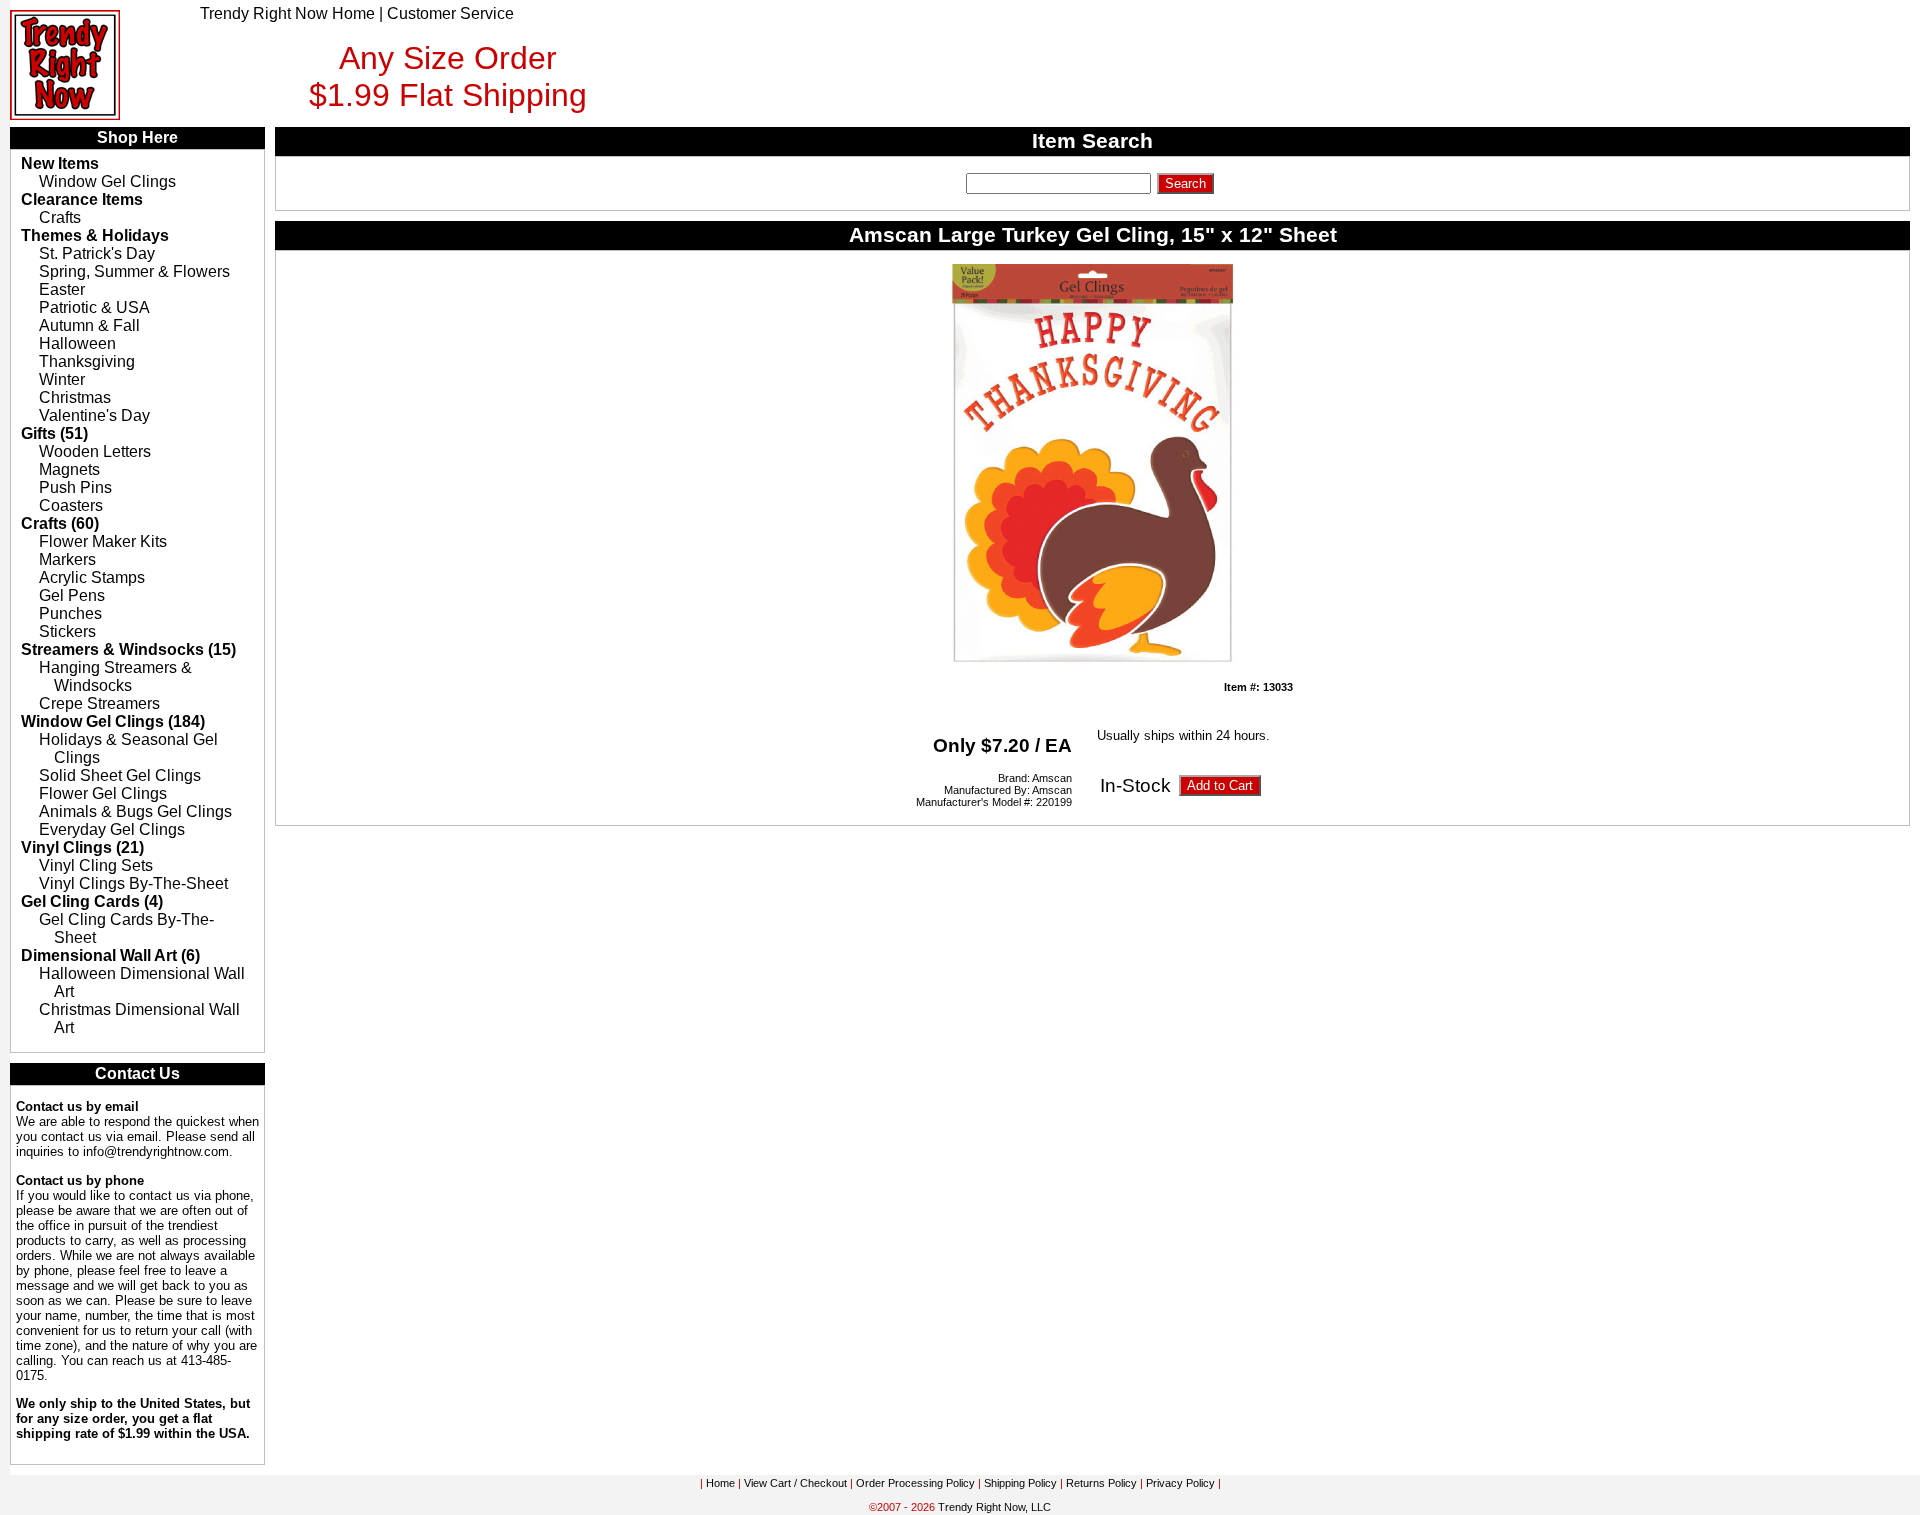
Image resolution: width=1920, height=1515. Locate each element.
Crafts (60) (60, 523)
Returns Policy (1101, 1483)
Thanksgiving (87, 361)
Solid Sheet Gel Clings (120, 775)
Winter (62, 379)
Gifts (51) (54, 433)
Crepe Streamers (99, 703)
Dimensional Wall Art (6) (110, 955)
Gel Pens (72, 595)
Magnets (69, 469)
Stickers (67, 631)
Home (720, 1483)
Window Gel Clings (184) (113, 721)
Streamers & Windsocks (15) (128, 649)
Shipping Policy (1020, 1483)
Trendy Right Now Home (287, 13)
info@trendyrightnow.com (156, 1151)
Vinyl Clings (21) (82, 847)
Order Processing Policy (915, 1483)
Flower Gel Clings (103, 793)
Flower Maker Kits (103, 541)
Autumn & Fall (89, 325)
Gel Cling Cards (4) (92, 901)
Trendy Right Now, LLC (994, 1507)
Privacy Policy (1180, 1483)
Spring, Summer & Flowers (134, 271)
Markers (67, 559)
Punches (70, 613)
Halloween (77, 343)
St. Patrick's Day (97, 253)
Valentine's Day (94, 415)
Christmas (75, 397)
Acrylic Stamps (92, 577)
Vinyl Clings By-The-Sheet (133, 883)
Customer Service (450, 13)
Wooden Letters (95, 451)
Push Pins (75, 487)
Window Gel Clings (107, 181)
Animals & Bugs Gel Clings (135, 811)
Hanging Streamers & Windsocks (115, 676)
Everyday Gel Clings (112, 829)
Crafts (60, 217)
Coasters (71, 505)
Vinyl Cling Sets (96, 865)
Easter (62, 289)
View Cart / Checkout (795, 1483)
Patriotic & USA (94, 307)
